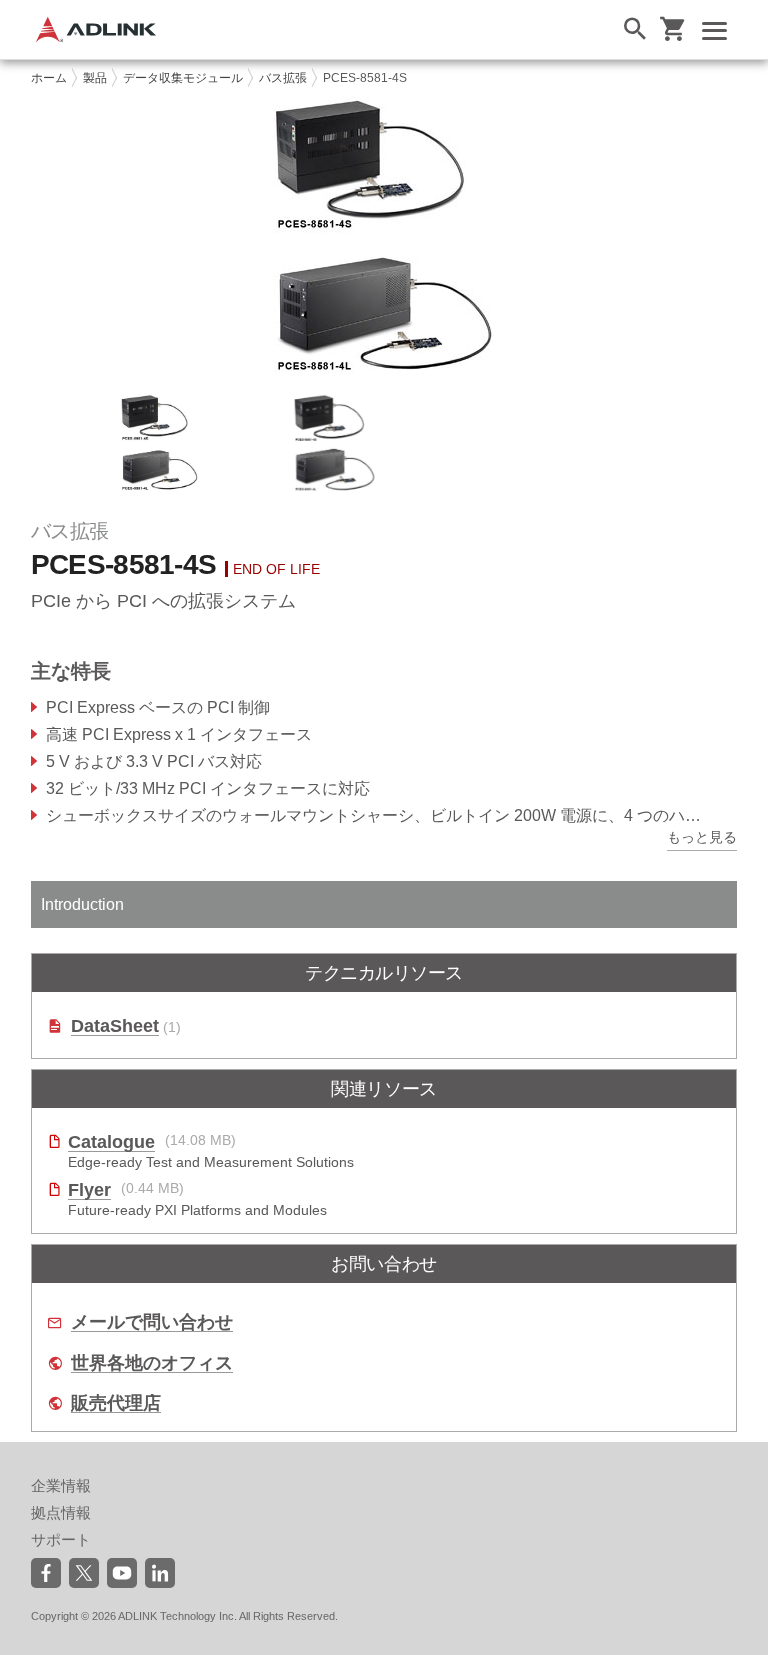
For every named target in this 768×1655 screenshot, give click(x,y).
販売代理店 (116, 1403)
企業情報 (61, 1485)
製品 (95, 78)
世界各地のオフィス (152, 1363)
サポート (61, 1539)
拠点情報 (61, 1512)
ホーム (49, 78)
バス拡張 (283, 78)
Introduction (82, 904)
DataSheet (115, 1026)
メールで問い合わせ (152, 1322)
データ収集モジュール (183, 78)
